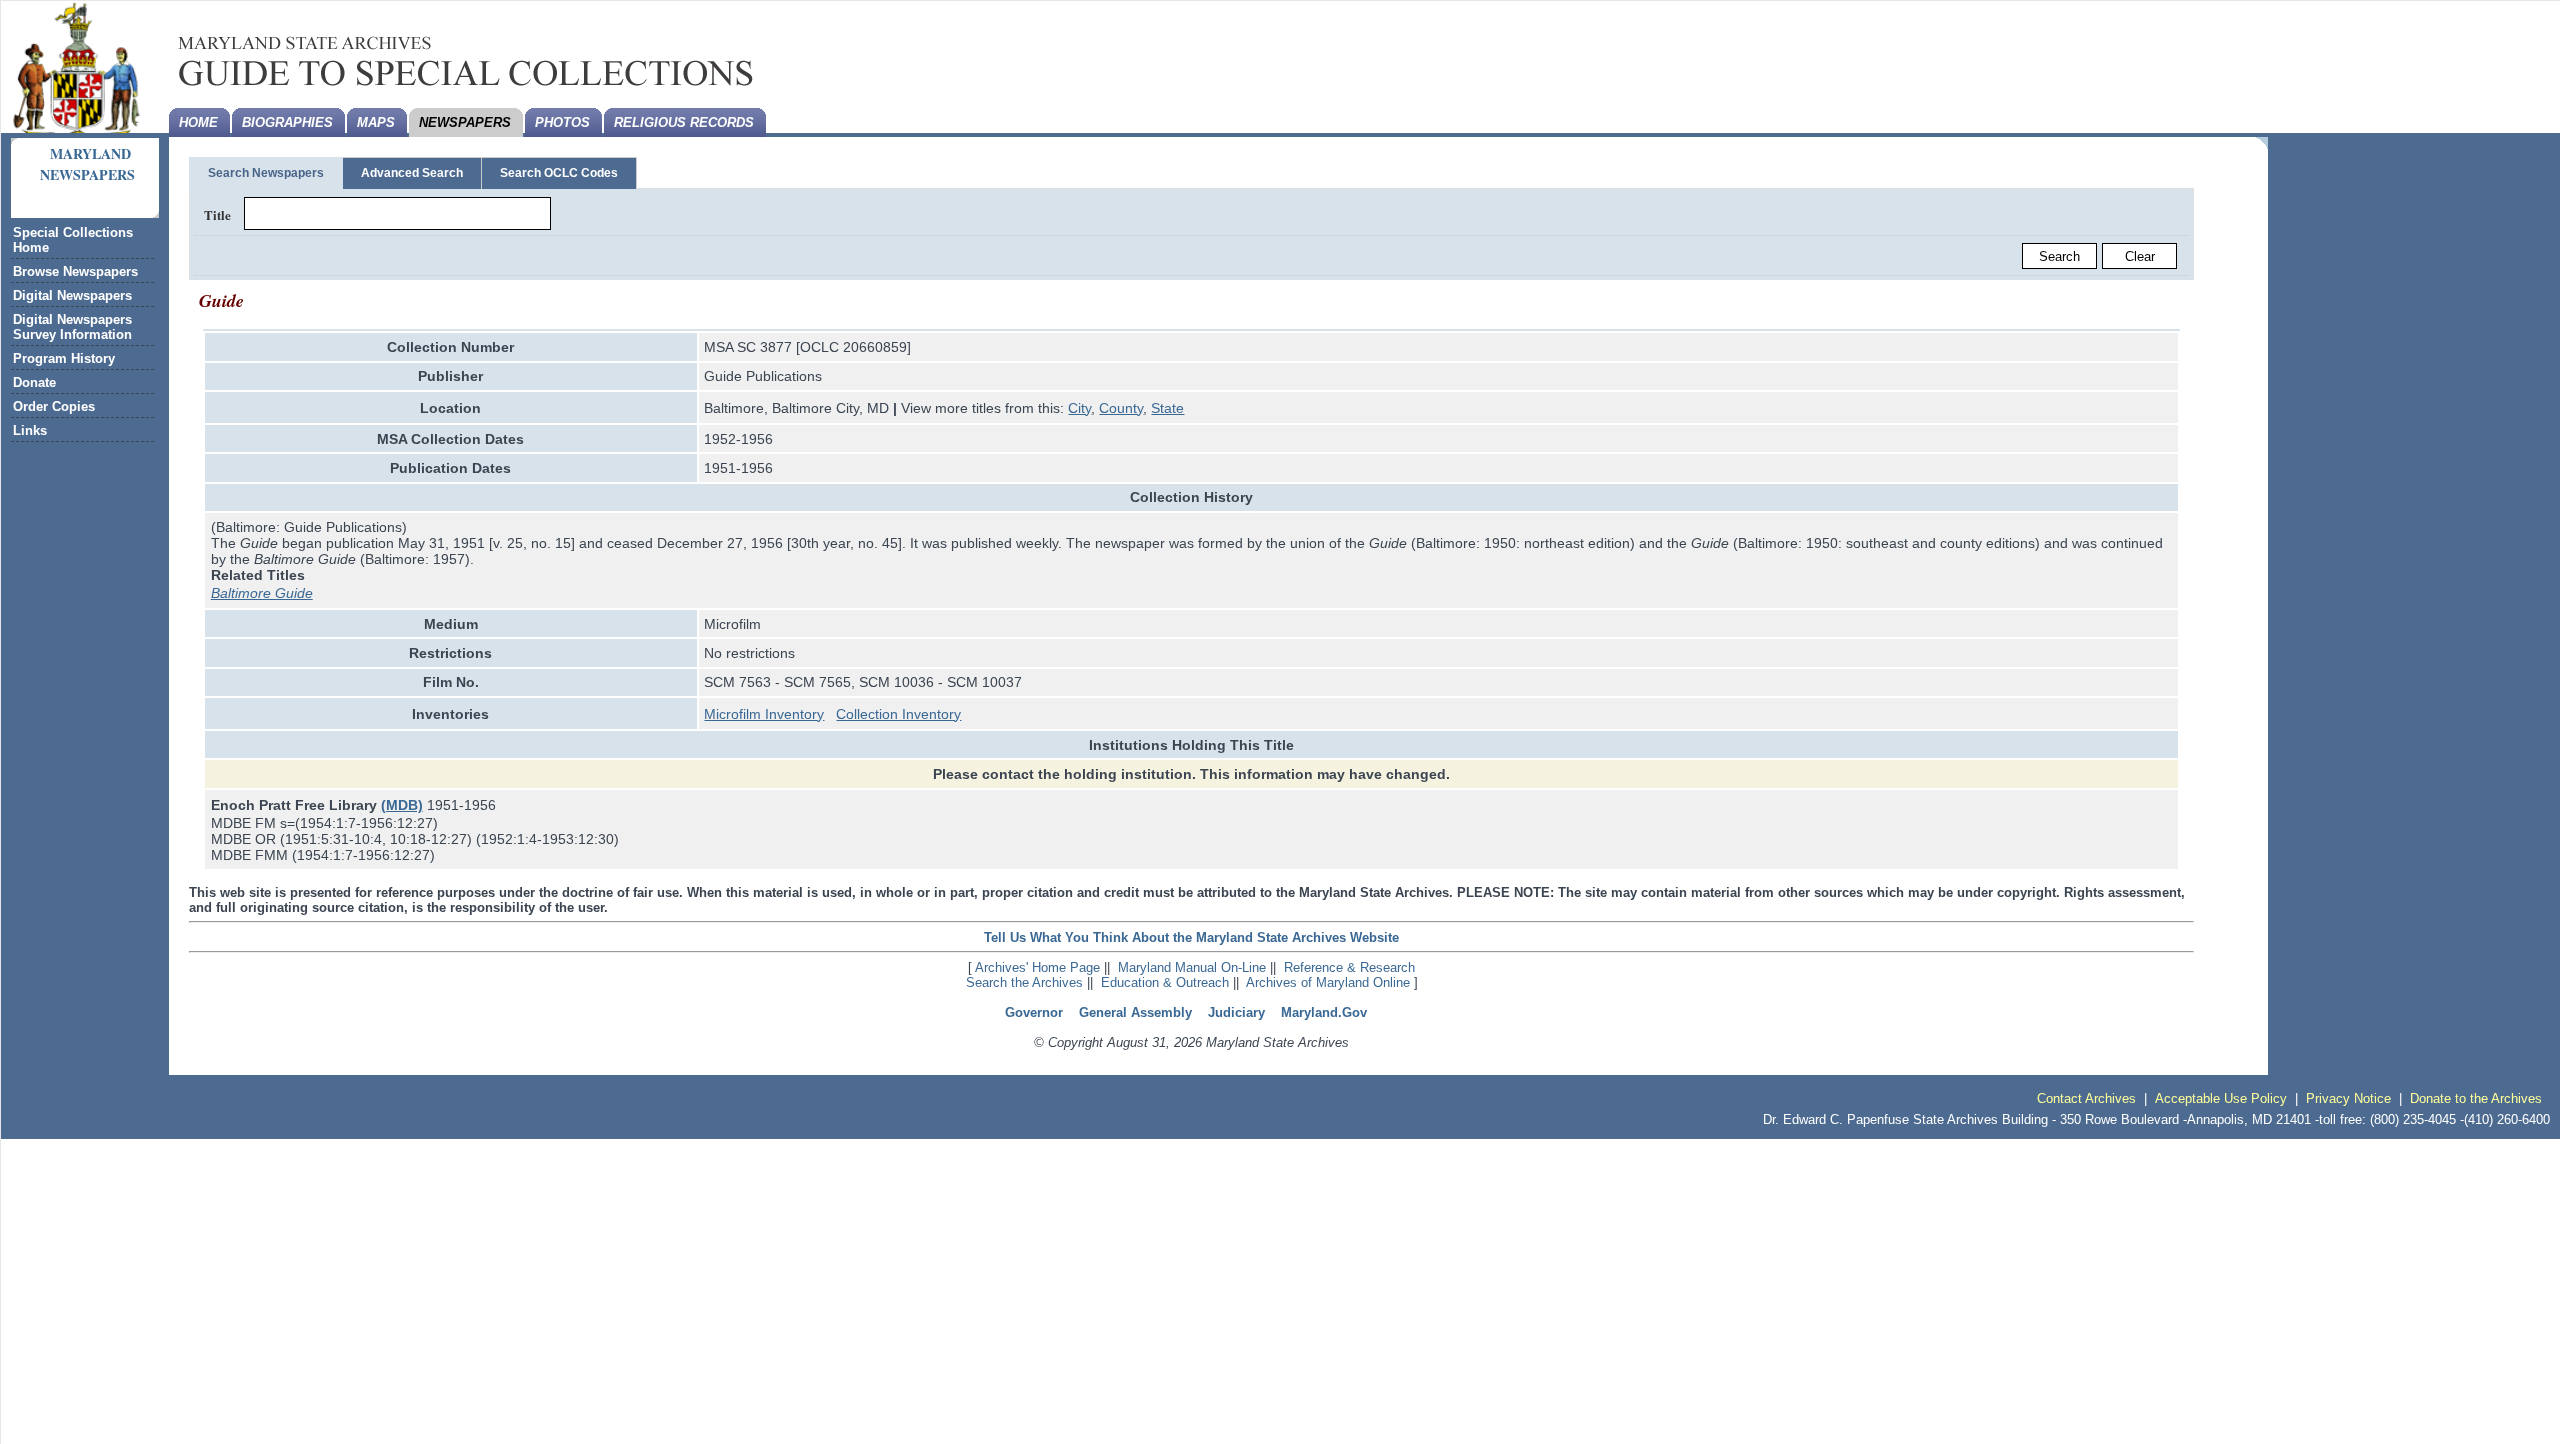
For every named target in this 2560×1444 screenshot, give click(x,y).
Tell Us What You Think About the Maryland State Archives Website (1191, 937)
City (1079, 408)
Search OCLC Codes (559, 173)
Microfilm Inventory (764, 714)
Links (30, 430)
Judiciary (1236, 1012)
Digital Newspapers (72, 295)
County (1121, 408)
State (1167, 408)
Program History (64, 358)
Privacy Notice (2348, 1098)
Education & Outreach (1165, 982)
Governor (1034, 1012)
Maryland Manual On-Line (1192, 967)
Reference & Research (1349, 967)
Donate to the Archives (2476, 1098)
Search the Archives (1024, 982)
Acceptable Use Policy (2221, 1098)
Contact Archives (2086, 1098)
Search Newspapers (266, 173)
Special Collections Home (73, 240)
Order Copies (54, 406)
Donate (34, 382)
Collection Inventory (898, 714)
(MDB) (402, 805)
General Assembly (1135, 1012)
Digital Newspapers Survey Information (72, 327)
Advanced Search (412, 173)
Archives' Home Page (1037, 967)
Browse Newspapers (75, 271)
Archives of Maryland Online (1328, 982)
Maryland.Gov (1324, 1012)
